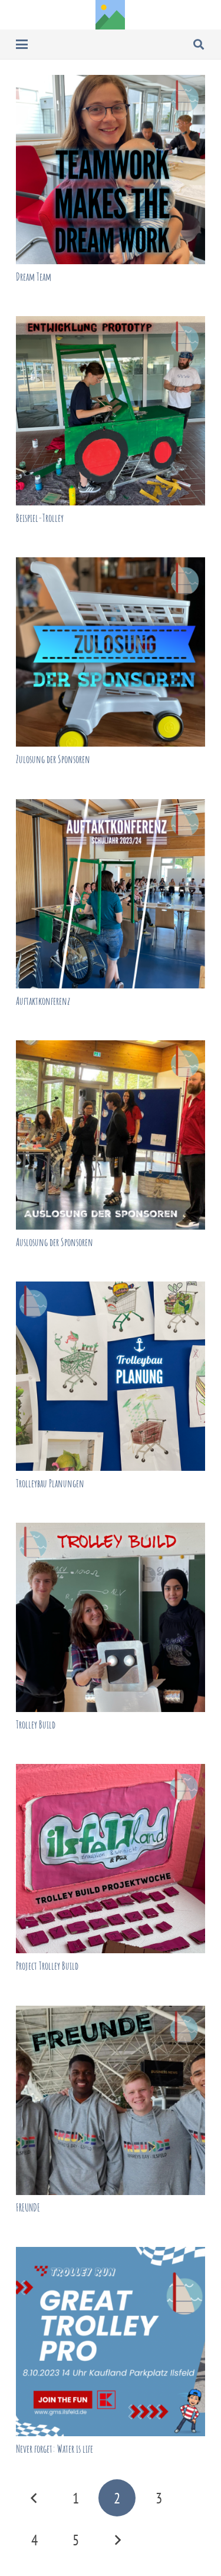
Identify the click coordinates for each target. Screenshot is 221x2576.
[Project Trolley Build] (111, 1859)
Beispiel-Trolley (40, 518)
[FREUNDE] (111, 2100)
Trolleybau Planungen (50, 1483)
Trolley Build (36, 1724)
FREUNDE (28, 2207)
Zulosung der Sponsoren (53, 759)
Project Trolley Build (47, 1966)
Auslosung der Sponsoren (55, 1242)
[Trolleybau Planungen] (111, 1376)
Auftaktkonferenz (43, 1001)
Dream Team (34, 277)
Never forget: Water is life (55, 2449)
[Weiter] (117, 2540)
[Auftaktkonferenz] (111, 894)
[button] (22, 44)
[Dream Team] (111, 170)
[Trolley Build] (111, 1617)
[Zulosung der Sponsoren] (111, 652)
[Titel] (110, 15)
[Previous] (34, 2498)
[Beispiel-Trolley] (111, 411)
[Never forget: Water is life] (111, 2342)
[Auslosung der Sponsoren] (111, 1135)
